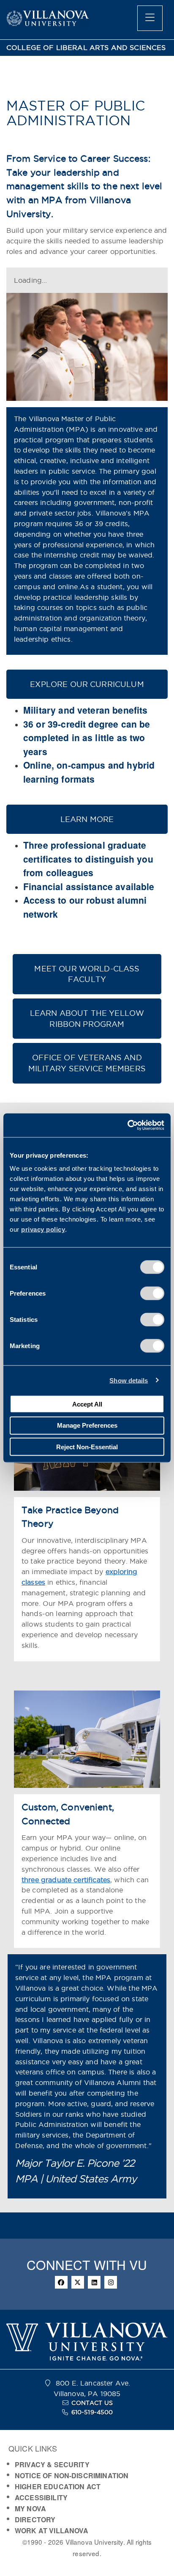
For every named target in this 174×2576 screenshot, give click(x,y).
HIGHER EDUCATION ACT (58, 2486)
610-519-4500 (92, 2412)
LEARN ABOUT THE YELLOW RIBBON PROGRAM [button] (87, 1019)
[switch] (152, 1294)
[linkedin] (94, 2282)
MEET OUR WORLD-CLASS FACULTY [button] (87, 974)
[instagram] (111, 2282)
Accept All (87, 1404)
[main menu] (150, 18)
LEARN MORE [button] (87, 819)
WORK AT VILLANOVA (52, 2530)
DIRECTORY (35, 2519)
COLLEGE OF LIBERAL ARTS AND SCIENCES (86, 48)
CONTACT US (92, 2403)
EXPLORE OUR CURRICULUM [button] (87, 684)
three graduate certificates (66, 1880)
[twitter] (78, 2282)
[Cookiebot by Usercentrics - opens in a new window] (127, 1125)
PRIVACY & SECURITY (52, 2464)
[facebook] (61, 2282)
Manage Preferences (87, 1425)
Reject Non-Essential (87, 1447)
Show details (129, 1380)
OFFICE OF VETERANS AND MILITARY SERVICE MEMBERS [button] (87, 1063)
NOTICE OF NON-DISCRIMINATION (72, 2475)
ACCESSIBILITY (41, 2497)
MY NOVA (30, 2508)
